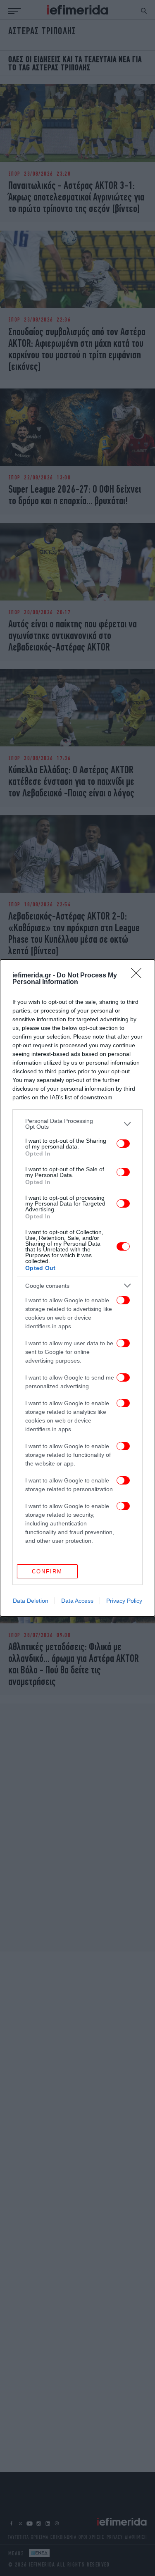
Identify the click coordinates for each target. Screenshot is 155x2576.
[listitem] (77, 1124)
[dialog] (77, 1288)
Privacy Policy (124, 1601)
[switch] (123, 1144)
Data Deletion (31, 1601)
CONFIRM (47, 1572)
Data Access (77, 1601)
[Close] (139, 976)
